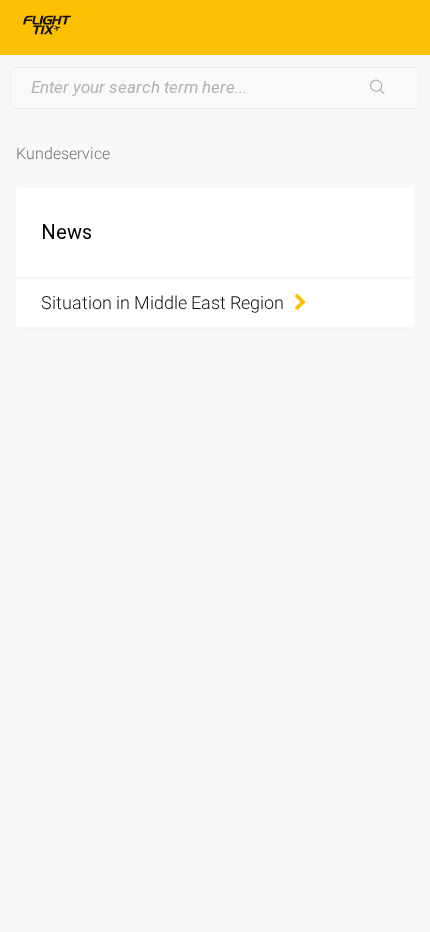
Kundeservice (63, 153)
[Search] (378, 88)
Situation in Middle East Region (162, 302)
